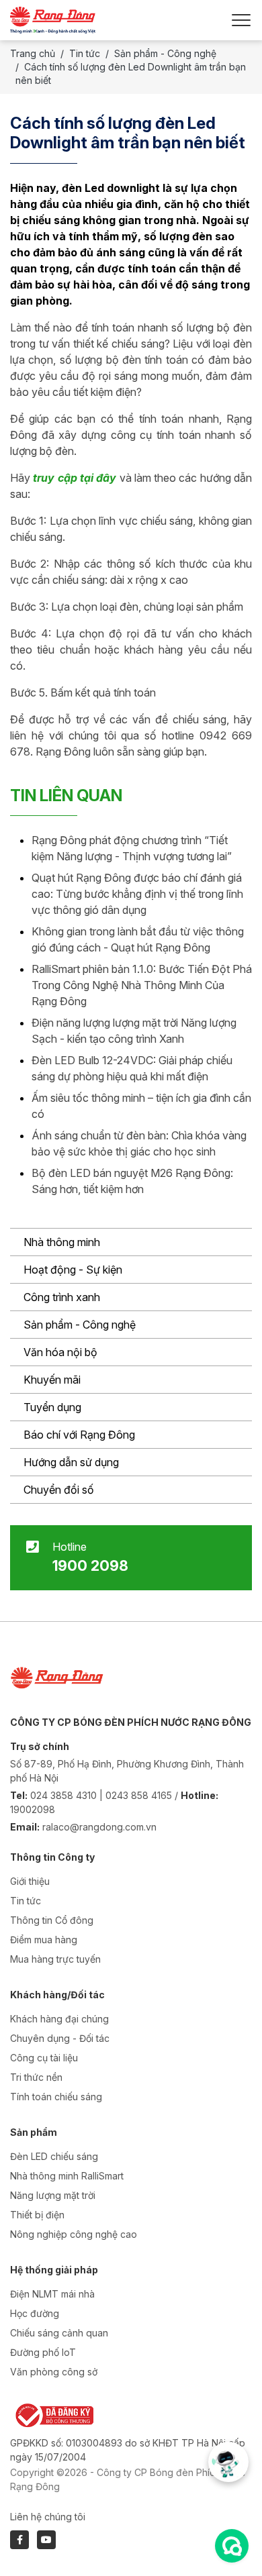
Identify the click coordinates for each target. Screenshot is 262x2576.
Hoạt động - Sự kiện (73, 1270)
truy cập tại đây (73, 478)
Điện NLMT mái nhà (52, 2294)
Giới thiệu (30, 1881)
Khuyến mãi (52, 1380)
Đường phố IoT (43, 2352)
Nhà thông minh (62, 1242)
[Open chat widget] (232, 2546)
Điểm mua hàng (44, 1940)
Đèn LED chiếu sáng (54, 2156)
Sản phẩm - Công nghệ (80, 1325)
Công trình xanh (62, 1297)
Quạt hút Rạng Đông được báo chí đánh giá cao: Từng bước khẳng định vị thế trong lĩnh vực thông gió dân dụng (137, 894)
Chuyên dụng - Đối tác (60, 2038)
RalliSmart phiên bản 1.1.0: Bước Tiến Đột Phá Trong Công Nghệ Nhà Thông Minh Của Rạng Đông (142, 985)
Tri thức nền (36, 2077)
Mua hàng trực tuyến (55, 1959)
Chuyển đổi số (59, 1490)
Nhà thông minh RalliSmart (67, 2176)
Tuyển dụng (52, 1407)
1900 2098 (90, 1565)
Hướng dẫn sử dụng (71, 1462)
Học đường (35, 2313)
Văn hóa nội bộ (60, 1352)
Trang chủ (33, 53)
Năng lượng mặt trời (53, 2195)
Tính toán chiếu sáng (56, 2097)
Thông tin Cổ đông (52, 1920)
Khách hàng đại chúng (59, 2019)
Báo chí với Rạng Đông (79, 1435)
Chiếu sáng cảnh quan (59, 2333)
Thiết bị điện (37, 2215)
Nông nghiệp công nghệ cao (74, 2234)
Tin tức (85, 53)
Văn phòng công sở (54, 2372)
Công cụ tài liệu (44, 2058)
